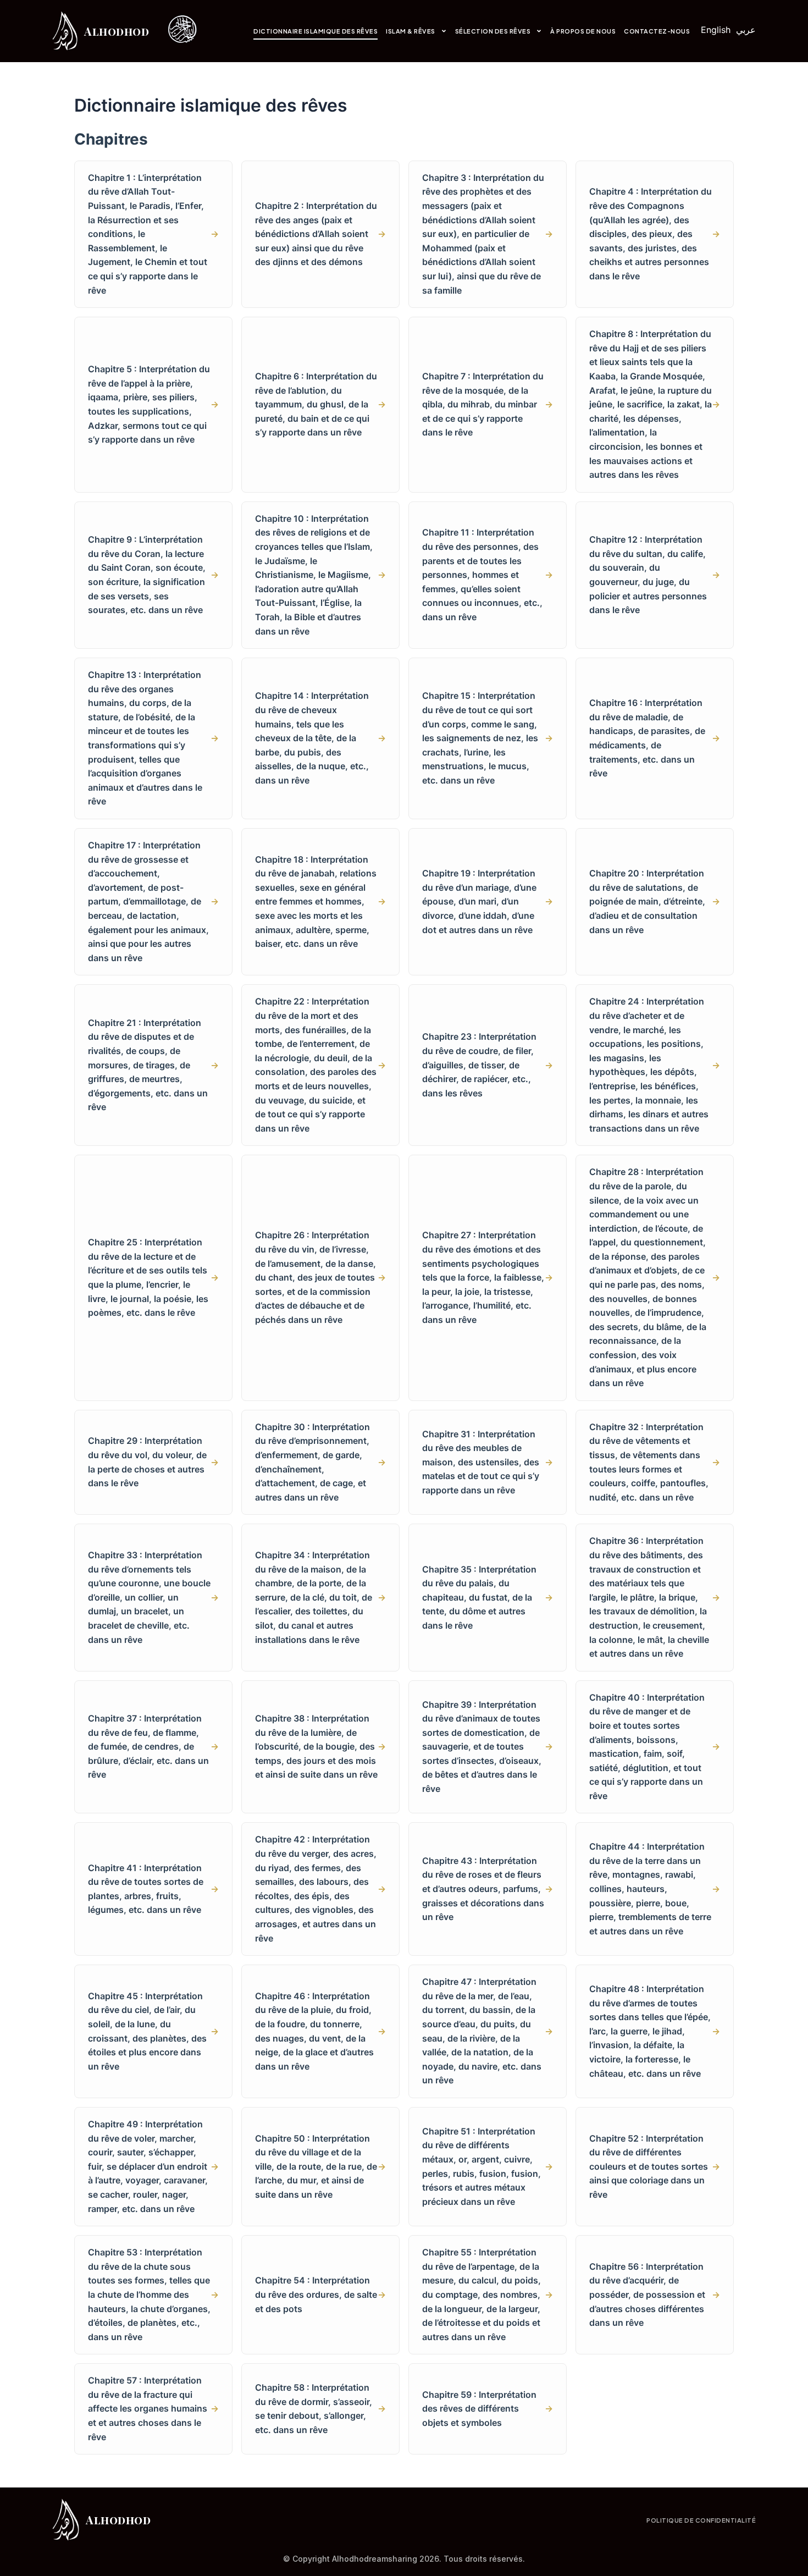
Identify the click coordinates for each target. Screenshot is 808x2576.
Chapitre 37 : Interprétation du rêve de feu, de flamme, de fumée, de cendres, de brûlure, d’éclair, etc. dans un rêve (153, 1746)
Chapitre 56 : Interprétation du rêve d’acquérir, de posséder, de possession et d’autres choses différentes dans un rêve (655, 2294)
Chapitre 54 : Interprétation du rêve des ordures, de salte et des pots (320, 2294)
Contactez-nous (657, 31)
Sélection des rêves (493, 31)
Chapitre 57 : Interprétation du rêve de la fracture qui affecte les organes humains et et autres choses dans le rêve (153, 2408)
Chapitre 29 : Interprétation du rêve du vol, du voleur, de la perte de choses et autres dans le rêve (153, 1462)
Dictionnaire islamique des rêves (316, 31)
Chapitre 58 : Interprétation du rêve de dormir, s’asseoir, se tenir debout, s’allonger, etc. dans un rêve (320, 2409)
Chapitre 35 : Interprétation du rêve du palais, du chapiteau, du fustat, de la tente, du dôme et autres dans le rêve (488, 1597)
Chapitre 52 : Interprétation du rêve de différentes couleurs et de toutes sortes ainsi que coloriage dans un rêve (655, 2166)
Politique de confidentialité (701, 2520)
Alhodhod (117, 31)
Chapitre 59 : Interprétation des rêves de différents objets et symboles (488, 2409)
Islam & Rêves (411, 31)
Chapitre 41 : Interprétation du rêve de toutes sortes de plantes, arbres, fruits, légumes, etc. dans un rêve (153, 1889)
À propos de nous (583, 31)
